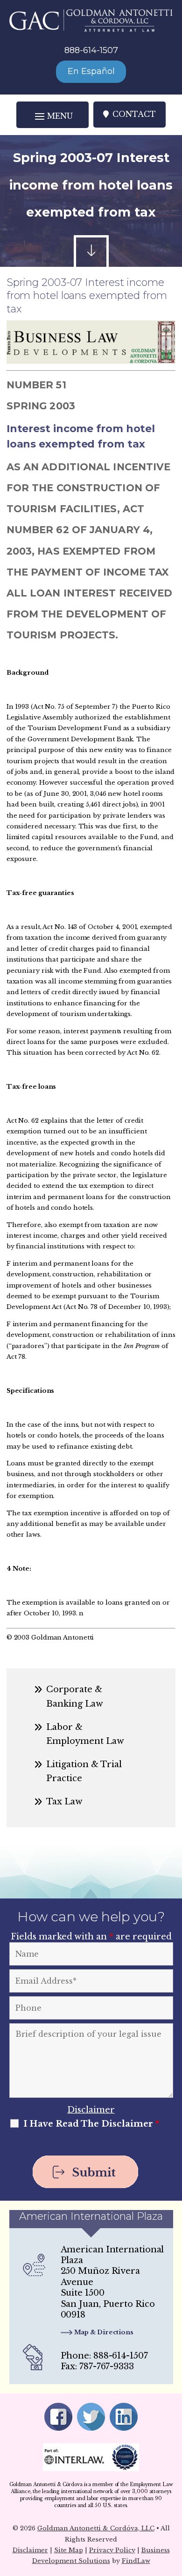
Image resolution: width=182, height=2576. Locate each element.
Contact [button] (134, 114)
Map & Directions (104, 2332)
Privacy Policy (112, 2550)
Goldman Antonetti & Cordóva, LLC (96, 2528)
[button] (52, 116)
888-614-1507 (91, 50)
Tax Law (64, 1802)
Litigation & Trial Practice (84, 1771)
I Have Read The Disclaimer (91, 2124)
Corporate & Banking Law (75, 1696)
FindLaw (136, 2561)
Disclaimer (91, 2110)
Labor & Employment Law (85, 1734)
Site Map (69, 2550)
